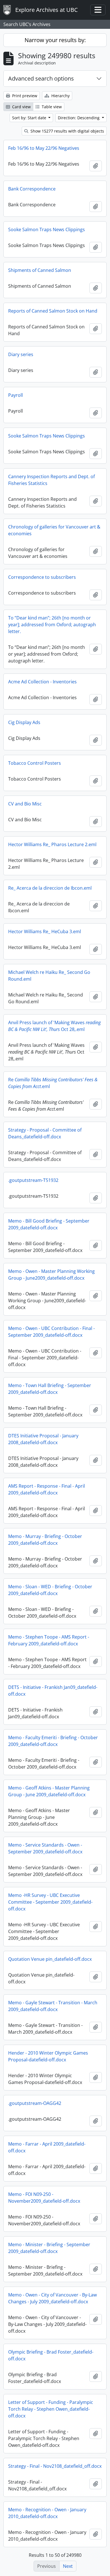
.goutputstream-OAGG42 (35, 2103)
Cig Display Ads (24, 722)
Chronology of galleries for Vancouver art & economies (54, 530)
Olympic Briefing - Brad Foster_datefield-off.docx (51, 2355)
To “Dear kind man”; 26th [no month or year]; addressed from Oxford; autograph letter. (52, 625)
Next (68, 2566)
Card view (21, 107)
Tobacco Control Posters (35, 763)
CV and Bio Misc (25, 804)
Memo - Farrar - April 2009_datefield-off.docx (47, 2147)
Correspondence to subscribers (42, 577)
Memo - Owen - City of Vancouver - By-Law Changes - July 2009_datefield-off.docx (52, 2298)
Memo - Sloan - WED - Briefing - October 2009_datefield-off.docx (50, 1590)
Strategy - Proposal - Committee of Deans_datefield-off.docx (45, 1133)
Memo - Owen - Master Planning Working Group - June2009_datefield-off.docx (51, 1275)
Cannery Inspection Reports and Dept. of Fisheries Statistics (51, 480)
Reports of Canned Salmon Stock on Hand (53, 311)
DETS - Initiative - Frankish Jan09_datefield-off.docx (53, 1691)
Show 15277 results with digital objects (67, 131)
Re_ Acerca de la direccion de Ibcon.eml (50, 888)
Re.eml (53, 1083)
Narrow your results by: (55, 40)
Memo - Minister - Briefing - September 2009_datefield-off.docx (49, 2248)
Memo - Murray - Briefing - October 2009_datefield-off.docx (45, 1540)
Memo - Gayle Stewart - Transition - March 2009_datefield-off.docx (53, 2006)
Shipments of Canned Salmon (40, 270)
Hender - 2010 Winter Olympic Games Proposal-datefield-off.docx (48, 2056)
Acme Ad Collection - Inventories (42, 682)
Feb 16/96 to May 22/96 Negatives (44, 148)
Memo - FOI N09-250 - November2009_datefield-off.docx (44, 2198)
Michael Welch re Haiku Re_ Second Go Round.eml (49, 976)
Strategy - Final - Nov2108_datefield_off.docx (55, 2466)
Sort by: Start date (30, 118)
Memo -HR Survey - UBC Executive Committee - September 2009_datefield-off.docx (50, 1902)
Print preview (24, 96)
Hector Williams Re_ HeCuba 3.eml (45, 931)
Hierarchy (60, 96)
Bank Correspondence (32, 189)
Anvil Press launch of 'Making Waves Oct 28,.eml (54, 1026)
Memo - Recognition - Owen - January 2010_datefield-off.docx (47, 2513)
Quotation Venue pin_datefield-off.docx (50, 1959)
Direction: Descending (79, 118)
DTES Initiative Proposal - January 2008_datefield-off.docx (43, 1439)
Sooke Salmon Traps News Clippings (47, 229)
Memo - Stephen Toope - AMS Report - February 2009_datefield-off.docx (49, 1640)
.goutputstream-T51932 (33, 1180)
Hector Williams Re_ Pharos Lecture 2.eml (52, 844)
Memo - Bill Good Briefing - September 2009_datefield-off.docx (49, 1224)
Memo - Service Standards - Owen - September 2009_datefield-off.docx (45, 1848)
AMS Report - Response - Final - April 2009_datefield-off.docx (47, 1489)
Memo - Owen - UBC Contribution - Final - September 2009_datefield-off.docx (51, 1332)
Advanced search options (41, 78)
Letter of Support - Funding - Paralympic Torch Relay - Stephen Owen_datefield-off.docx (51, 2409)
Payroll (16, 395)
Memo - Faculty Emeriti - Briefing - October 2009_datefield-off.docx (53, 1741)
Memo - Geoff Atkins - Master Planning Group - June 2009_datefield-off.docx (49, 1791)
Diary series (21, 354)
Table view (51, 107)
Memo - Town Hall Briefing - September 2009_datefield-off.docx (50, 1389)
